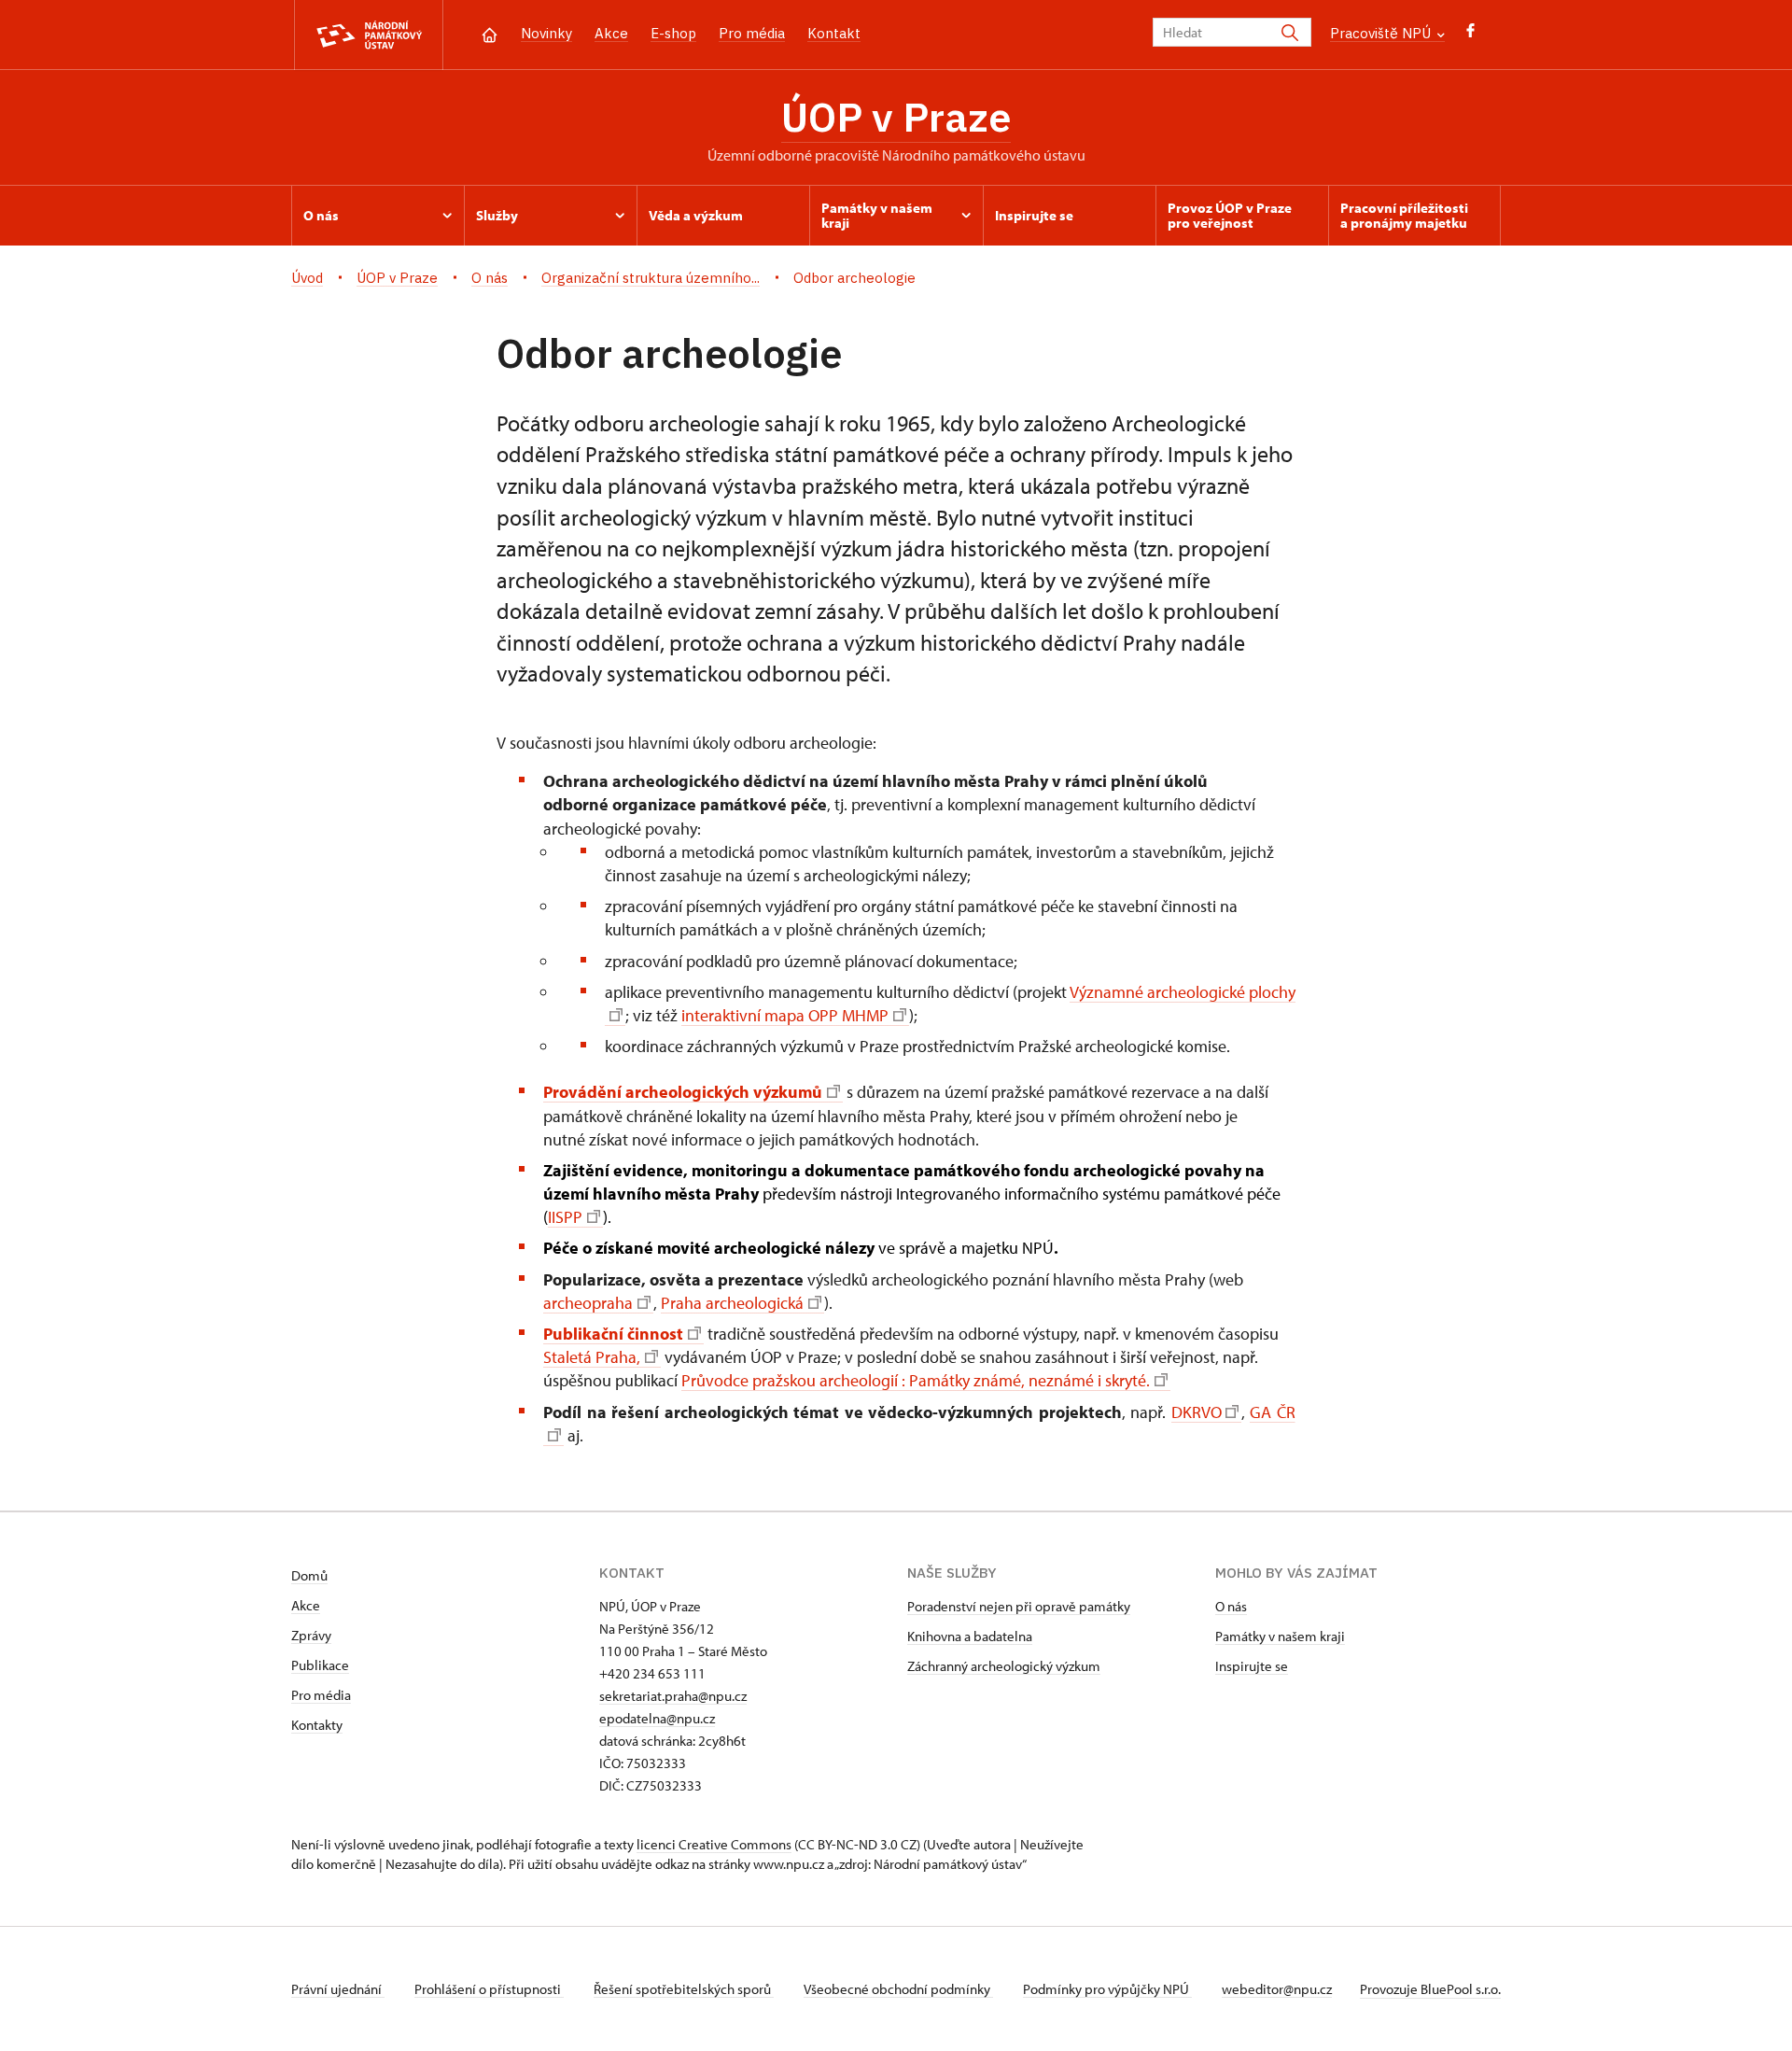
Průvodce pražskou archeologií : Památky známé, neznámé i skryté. (916, 1380)
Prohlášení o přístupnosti (489, 1989)
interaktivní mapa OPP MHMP (785, 1015)
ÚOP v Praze (896, 117)
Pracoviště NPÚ (1382, 33)
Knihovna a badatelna (970, 1636)
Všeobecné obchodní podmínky (898, 1989)
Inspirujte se (1252, 1666)
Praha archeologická (732, 1303)
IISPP (565, 1217)
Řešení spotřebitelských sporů (684, 1989)
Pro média (752, 33)
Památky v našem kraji (1280, 1636)
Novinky (546, 33)
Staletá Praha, (592, 1357)
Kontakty (317, 1725)
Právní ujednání (338, 1989)
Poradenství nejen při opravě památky (1019, 1606)
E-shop (673, 33)
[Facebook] (1470, 35)
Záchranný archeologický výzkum (1004, 1666)
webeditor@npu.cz (1277, 1989)
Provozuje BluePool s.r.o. (1430, 1989)
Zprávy (311, 1635)
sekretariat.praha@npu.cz (673, 1696)
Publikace (320, 1665)
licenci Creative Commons (714, 1844)
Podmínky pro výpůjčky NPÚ (1107, 1989)
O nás (1231, 1606)
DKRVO (1196, 1412)
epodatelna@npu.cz (657, 1718)
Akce (611, 33)
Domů (309, 1575)
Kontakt (834, 33)
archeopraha (588, 1303)
